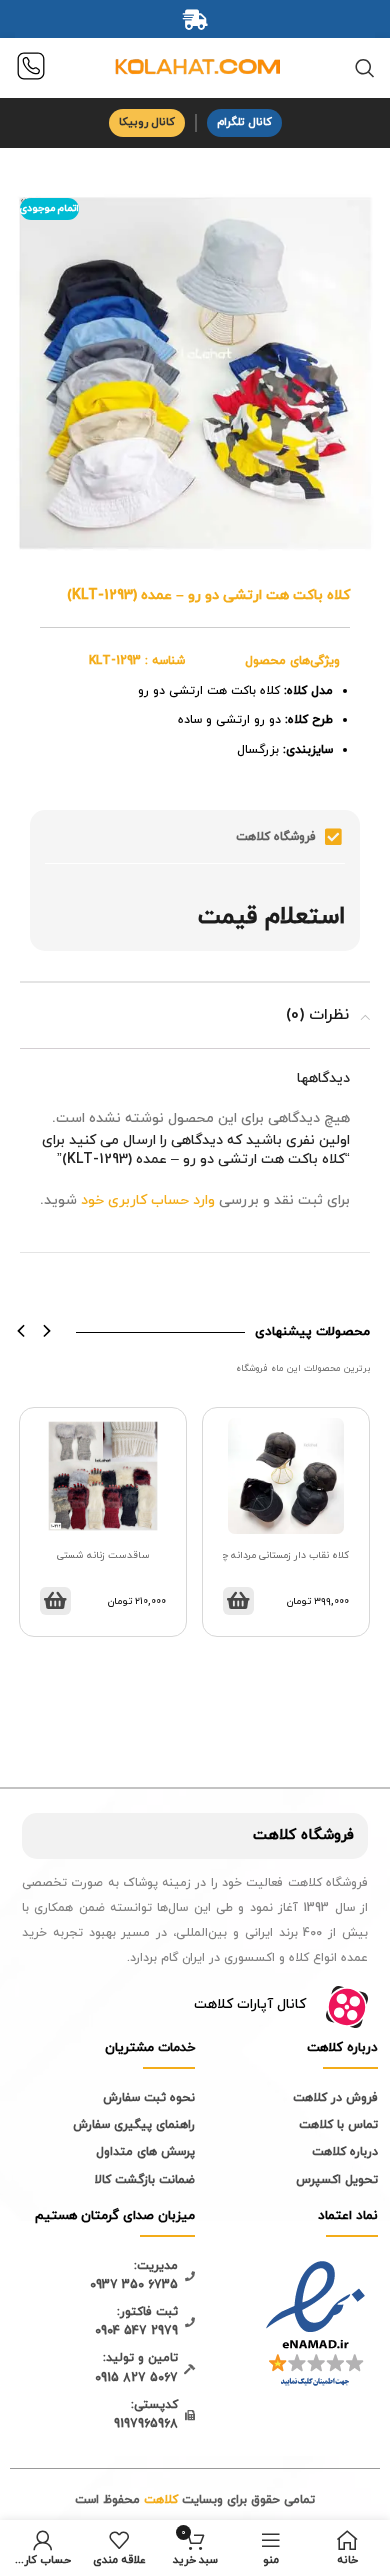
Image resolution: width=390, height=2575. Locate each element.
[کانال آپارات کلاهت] (347, 2007)
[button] (21, 1330)
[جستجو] (365, 68)
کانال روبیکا (147, 122)
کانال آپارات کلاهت (250, 2004)
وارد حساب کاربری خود (148, 1200)
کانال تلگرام (244, 122)
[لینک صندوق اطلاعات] (31, 68)
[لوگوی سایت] (195, 66)
